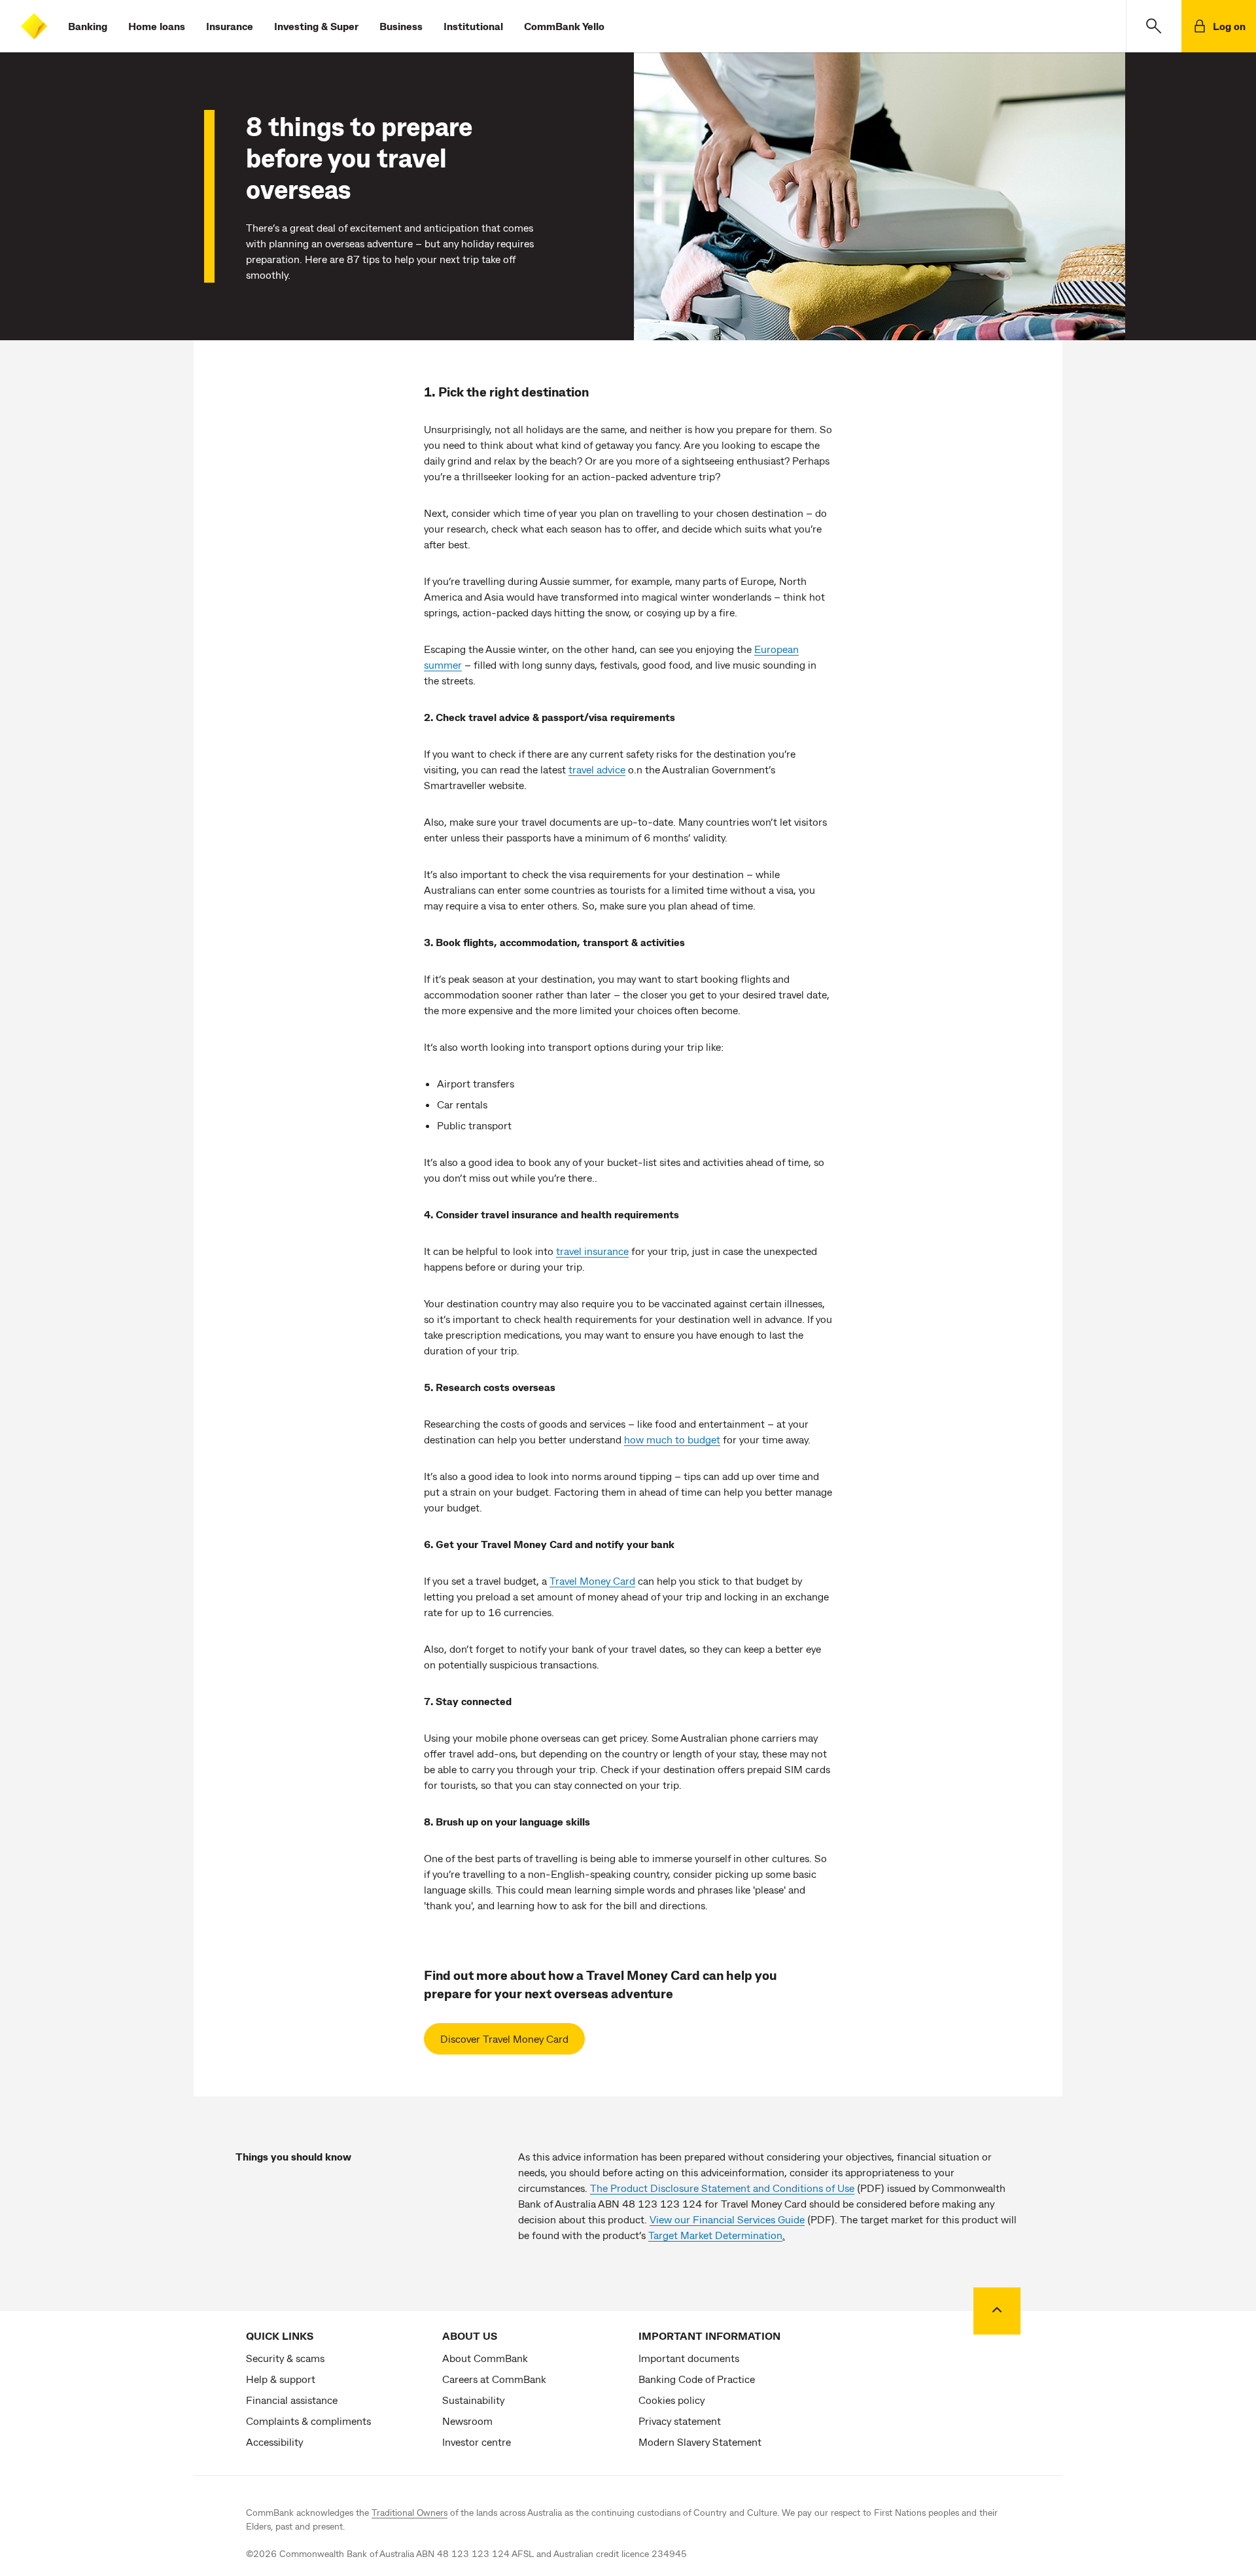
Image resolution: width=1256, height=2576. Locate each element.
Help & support (281, 2379)
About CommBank (485, 2358)
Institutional (473, 26)
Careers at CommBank (494, 2379)
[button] (1154, 26)
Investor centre (477, 2442)
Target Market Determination (715, 2235)
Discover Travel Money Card (504, 2038)
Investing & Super (316, 26)
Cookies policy (672, 2400)
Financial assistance (292, 2400)
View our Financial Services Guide (727, 2219)
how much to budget (672, 1439)
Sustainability (473, 2400)
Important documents (689, 2358)
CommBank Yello (564, 26)
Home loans (157, 26)
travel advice (597, 769)
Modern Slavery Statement (700, 2442)
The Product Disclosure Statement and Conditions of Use (722, 2188)
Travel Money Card (592, 1580)
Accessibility (274, 2442)
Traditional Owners (410, 2512)
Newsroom (467, 2421)
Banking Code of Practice (697, 2379)
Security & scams (285, 2358)
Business (401, 26)
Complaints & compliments (308, 2421)
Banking (88, 26)
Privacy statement (680, 2421)
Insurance (230, 26)
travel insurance (592, 1251)
